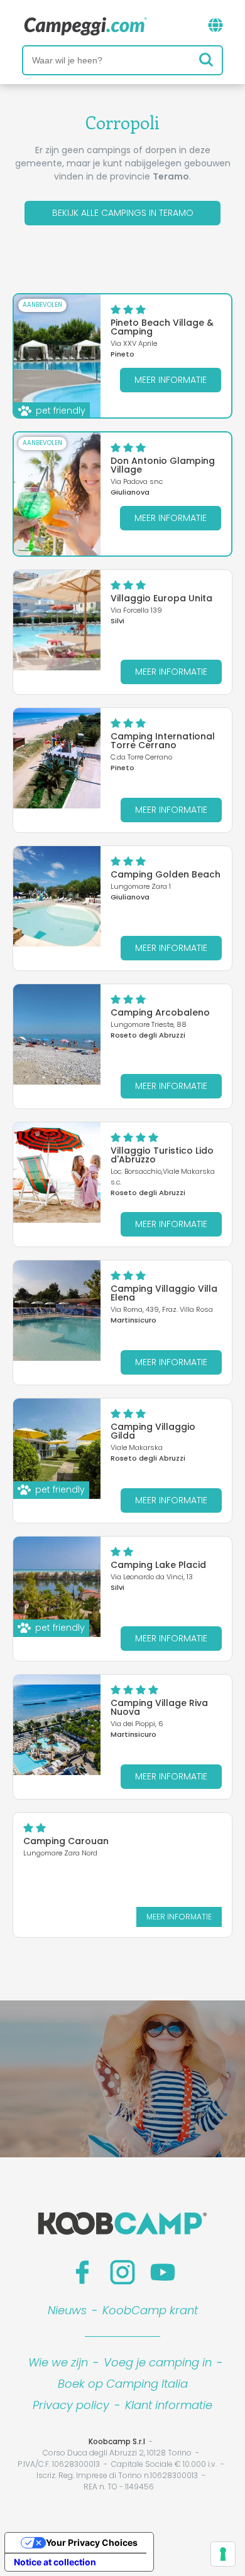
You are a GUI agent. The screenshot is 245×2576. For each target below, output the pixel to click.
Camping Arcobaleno (160, 1012)
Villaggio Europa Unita (161, 598)
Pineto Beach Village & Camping (162, 327)
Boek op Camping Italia (123, 2384)
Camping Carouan (66, 1841)
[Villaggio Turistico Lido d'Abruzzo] (57, 1173)
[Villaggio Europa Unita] (57, 620)
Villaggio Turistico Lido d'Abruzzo (162, 1155)
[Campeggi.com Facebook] (82, 2272)
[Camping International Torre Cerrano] (57, 758)
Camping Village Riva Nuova (159, 1707)
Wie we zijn (58, 2362)
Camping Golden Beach (166, 874)
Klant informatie (169, 2405)
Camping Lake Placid (158, 1565)
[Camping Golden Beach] (57, 896)
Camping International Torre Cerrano (163, 741)
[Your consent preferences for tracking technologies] (223, 2554)
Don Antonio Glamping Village (163, 465)
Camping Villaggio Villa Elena (164, 1293)
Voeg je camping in (158, 2362)
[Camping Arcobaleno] (57, 1034)
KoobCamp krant (150, 2310)
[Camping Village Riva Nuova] (57, 1725)
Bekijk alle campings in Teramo (123, 213)
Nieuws (67, 2310)
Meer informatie (171, 380)
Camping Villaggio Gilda (153, 1431)
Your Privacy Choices (92, 2542)
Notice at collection (55, 2562)
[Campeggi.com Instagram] (122, 2272)
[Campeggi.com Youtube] (163, 2272)
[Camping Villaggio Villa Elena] (57, 1311)
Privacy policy (71, 2405)
